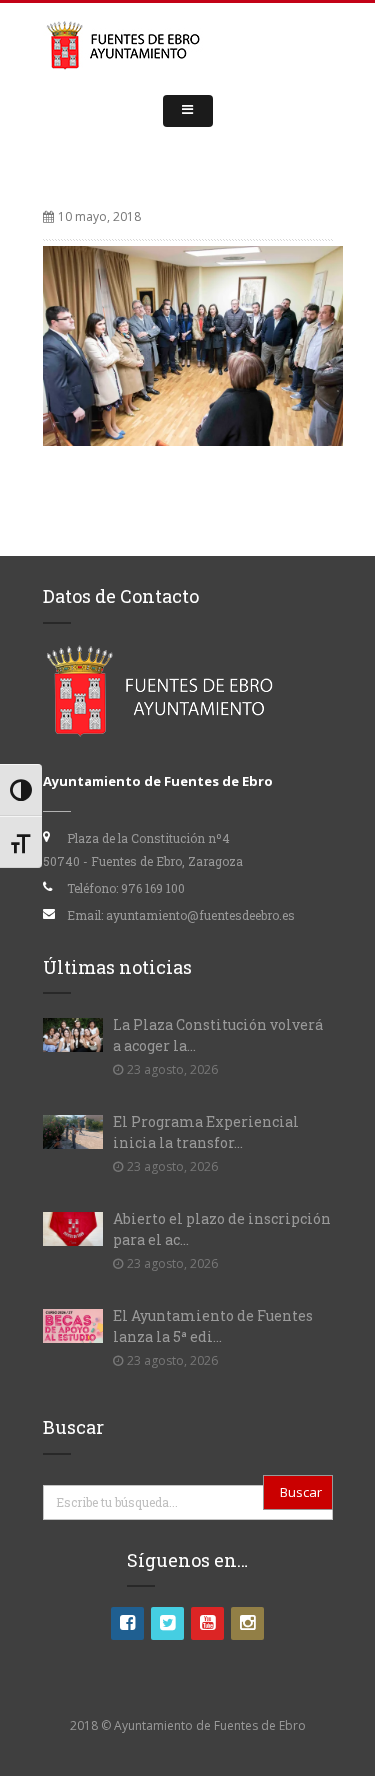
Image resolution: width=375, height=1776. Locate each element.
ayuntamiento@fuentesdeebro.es (200, 915)
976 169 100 (153, 888)
